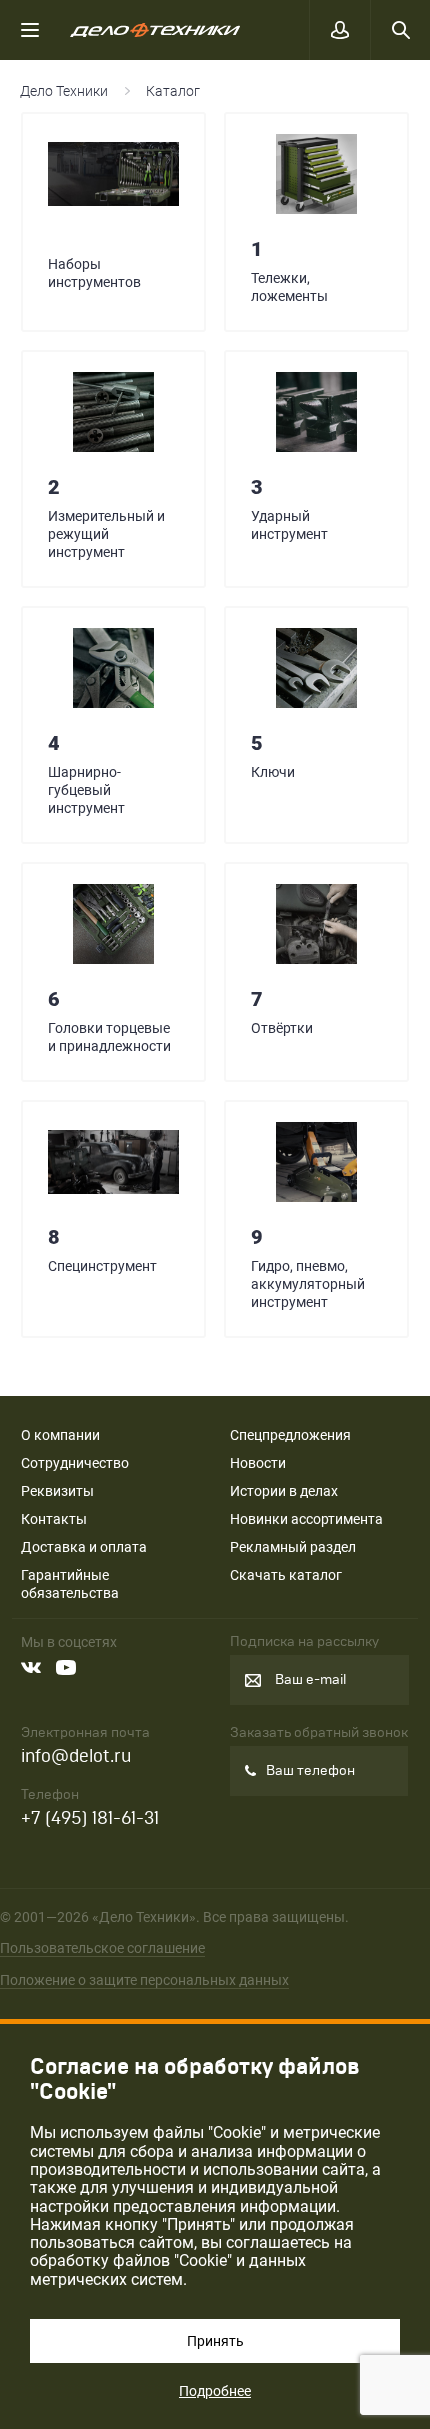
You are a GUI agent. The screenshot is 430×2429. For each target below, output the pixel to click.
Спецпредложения (290, 1435)
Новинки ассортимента (306, 1519)
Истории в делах (284, 1491)
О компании (60, 1435)
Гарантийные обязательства (70, 1584)
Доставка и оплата (84, 1547)
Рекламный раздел (293, 1547)
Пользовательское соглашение (102, 1948)
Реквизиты (57, 1491)
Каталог (173, 91)
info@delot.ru (76, 1756)
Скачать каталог (286, 1575)
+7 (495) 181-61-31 (90, 1818)
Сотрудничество (75, 1463)
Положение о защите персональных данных (144, 1980)
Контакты (54, 1519)
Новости (258, 1463)
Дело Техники (64, 91)
